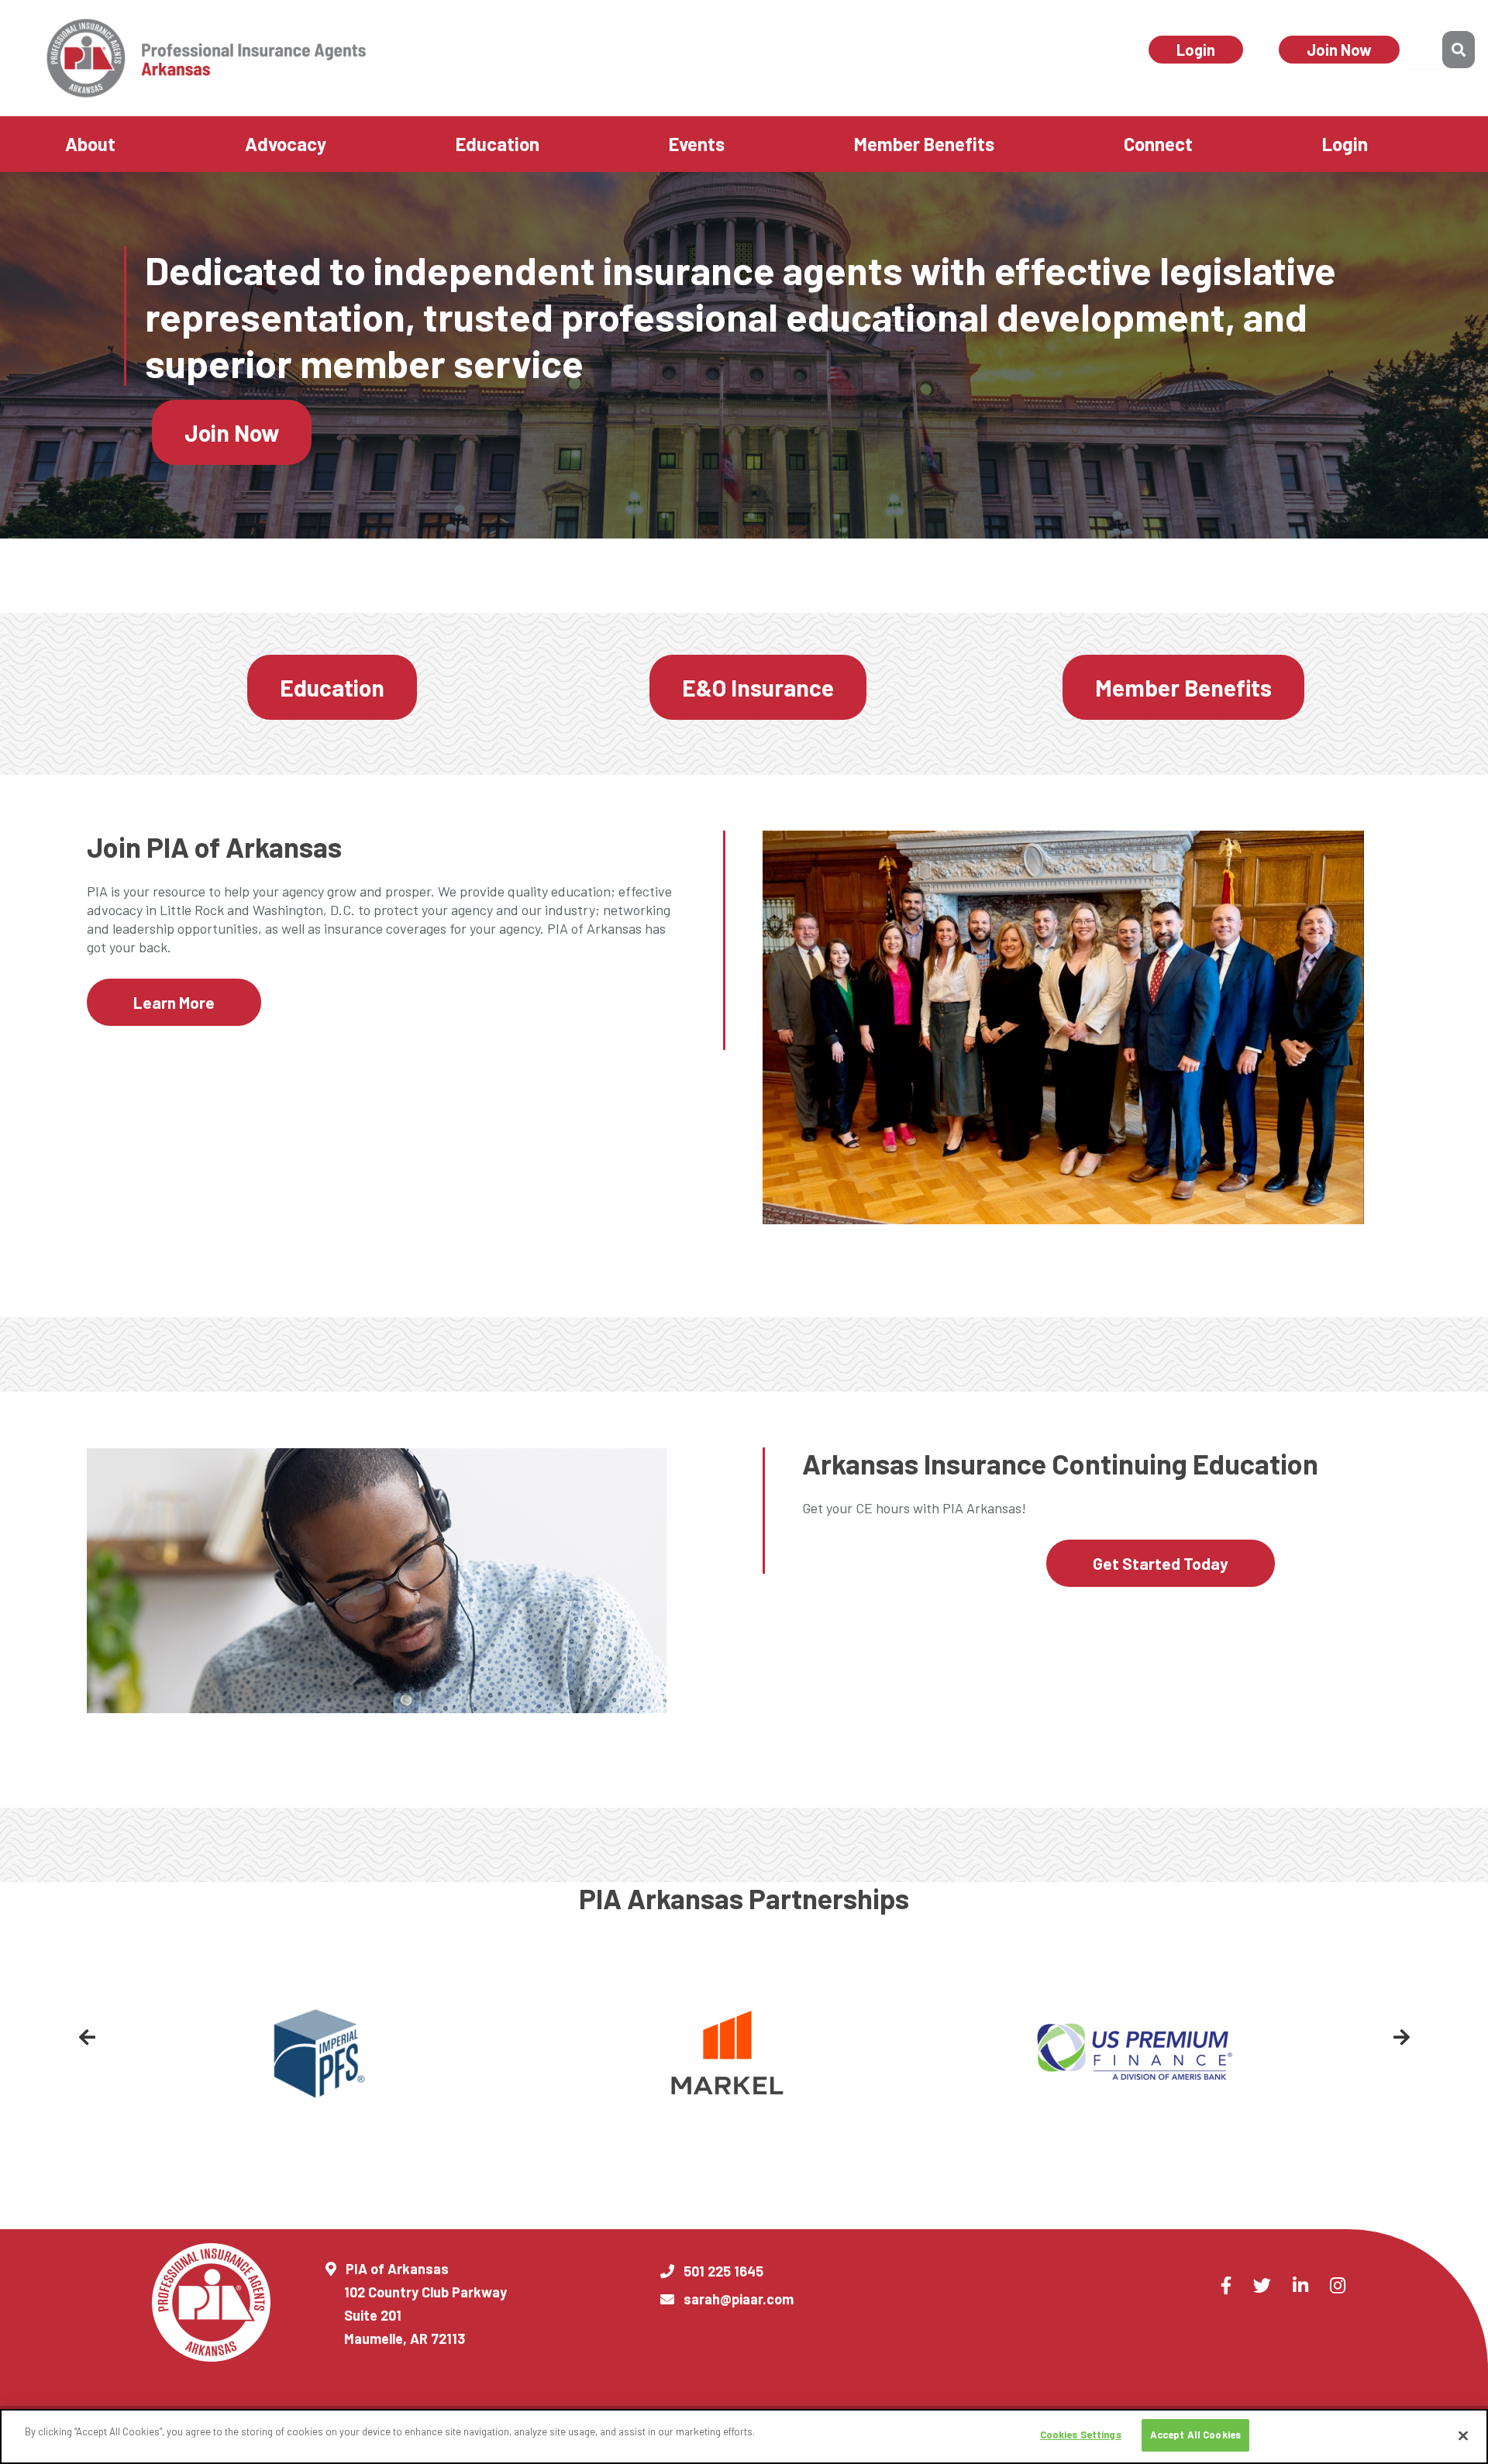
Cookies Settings (1081, 2435)
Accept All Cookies (1195, 2435)
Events (697, 144)
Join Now (1339, 50)
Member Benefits (924, 144)
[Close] (1463, 2435)
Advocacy (286, 144)
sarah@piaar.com (739, 2299)
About (90, 144)
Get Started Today (1161, 1563)
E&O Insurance (758, 687)
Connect (1158, 144)
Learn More (174, 1002)
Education (498, 144)
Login (1196, 50)
